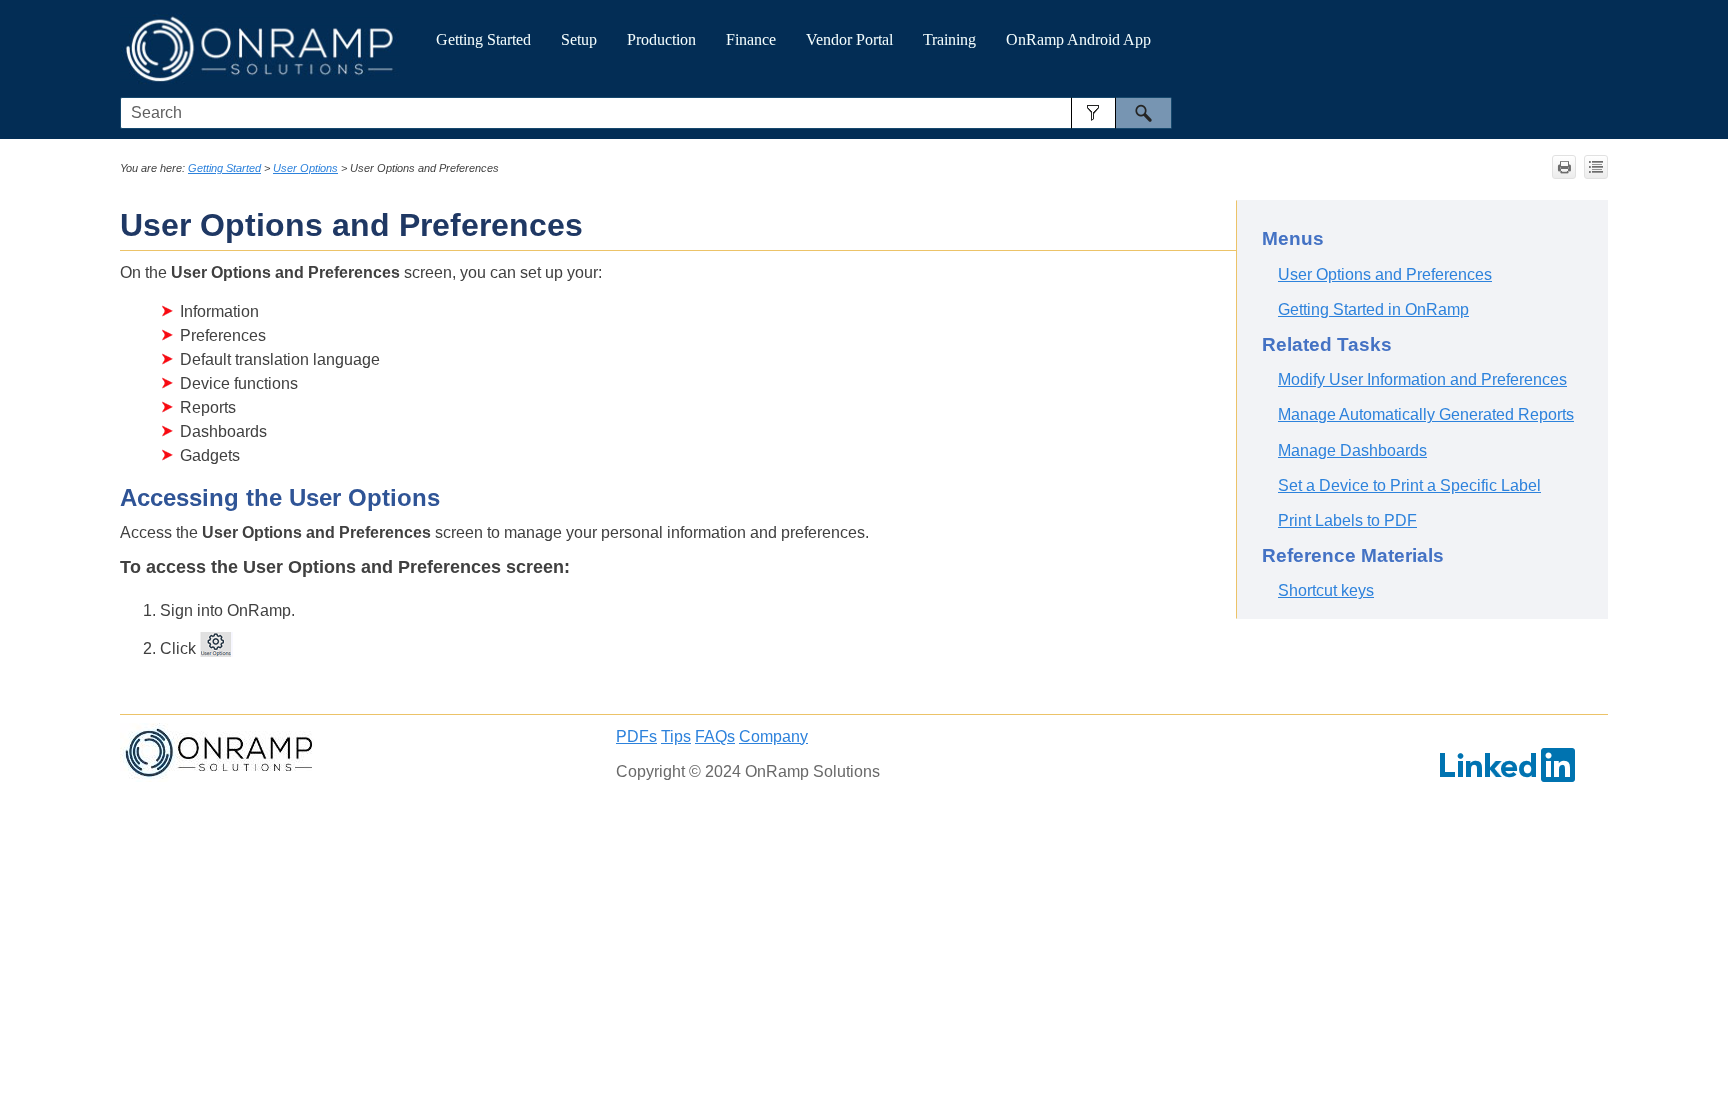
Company (773, 736)
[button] (1093, 113)
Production (661, 39)
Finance (751, 39)
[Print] (1564, 167)
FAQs (715, 736)
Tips (676, 736)
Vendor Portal (849, 39)
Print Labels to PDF (1347, 520)
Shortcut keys (1326, 590)
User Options (305, 168)
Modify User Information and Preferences (1422, 379)
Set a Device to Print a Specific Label (1409, 485)
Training (949, 39)
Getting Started (483, 39)
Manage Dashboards (1352, 450)
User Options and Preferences (1385, 274)
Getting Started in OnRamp (1373, 309)
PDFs (636, 736)
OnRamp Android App (1078, 39)
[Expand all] (1596, 167)
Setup (579, 39)
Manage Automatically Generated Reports (1426, 414)
